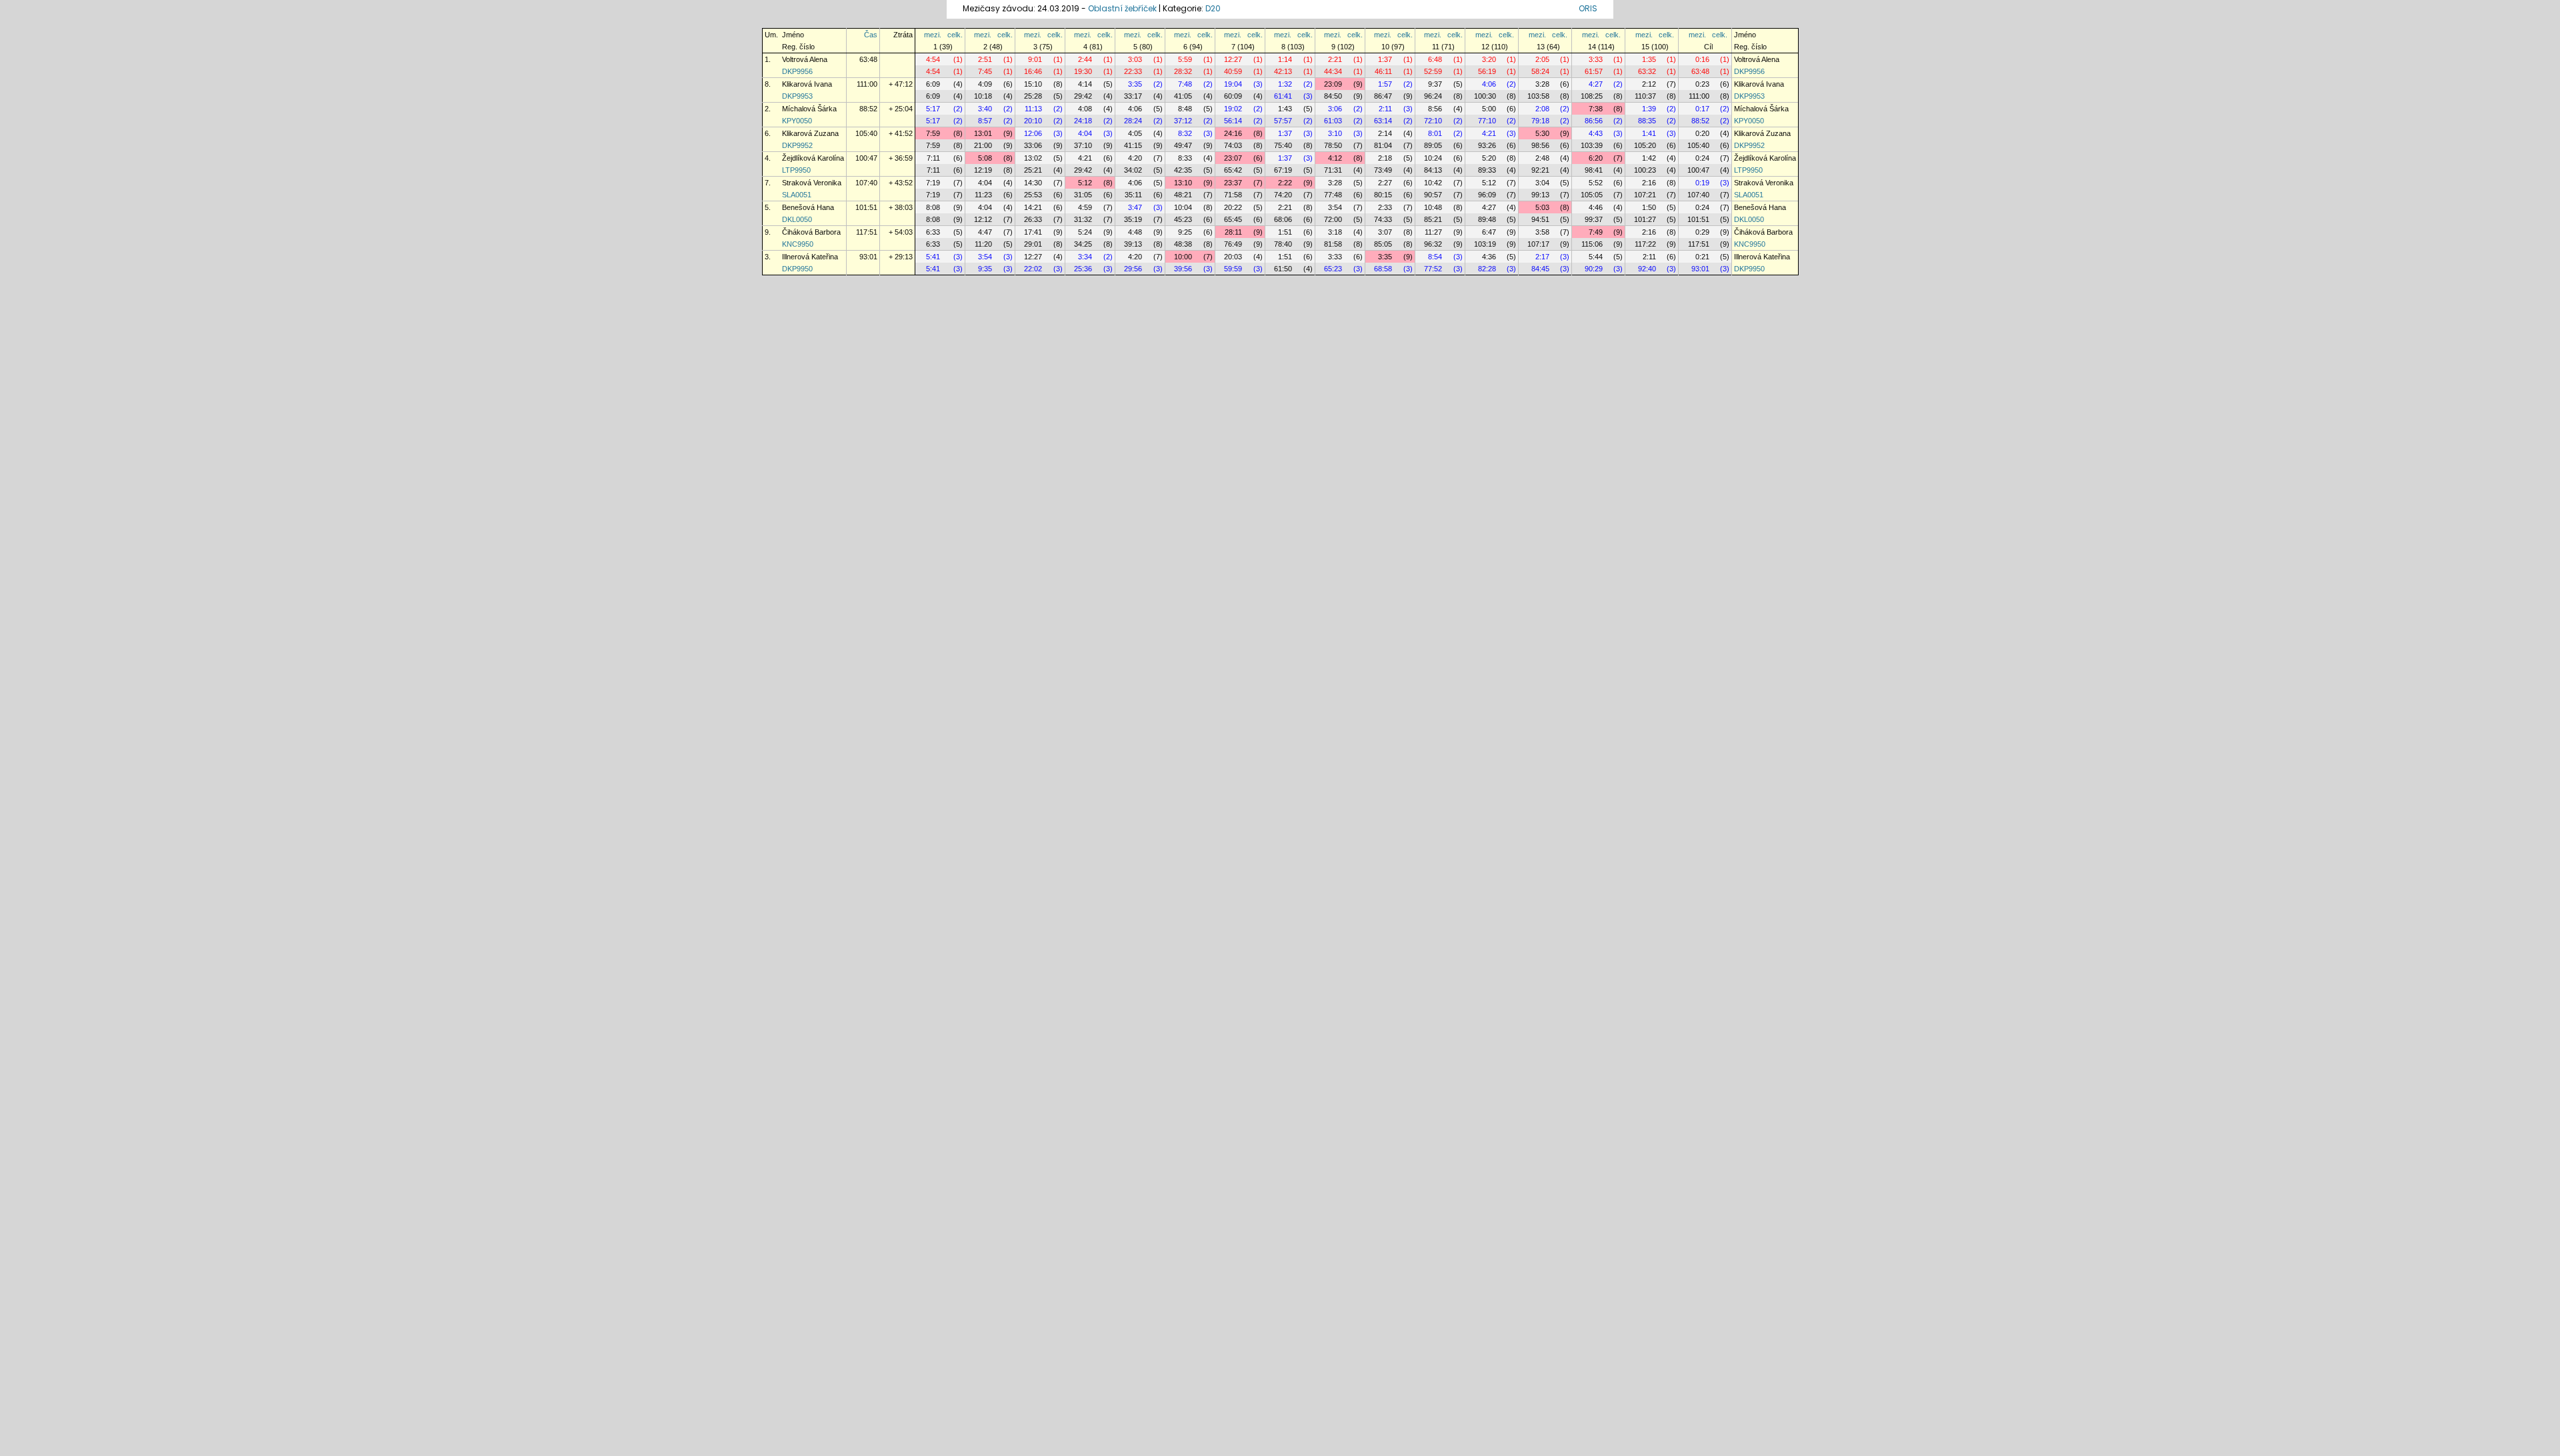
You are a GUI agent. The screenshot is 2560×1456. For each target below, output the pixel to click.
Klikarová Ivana (807, 84)
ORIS (1588, 8)
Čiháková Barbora (811, 232)
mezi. (933, 35)
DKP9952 (797, 145)
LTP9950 (796, 170)
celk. (955, 35)
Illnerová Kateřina (810, 257)
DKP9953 (797, 96)
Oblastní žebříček (1122, 8)
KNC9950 (798, 244)
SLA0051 (797, 195)
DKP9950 (797, 269)
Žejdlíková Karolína (813, 158)
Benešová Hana (808, 207)
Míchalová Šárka (809, 109)
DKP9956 (797, 71)
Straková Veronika (812, 183)
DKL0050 (797, 219)
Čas (871, 35)
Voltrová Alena (805, 59)
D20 (1213, 8)
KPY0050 (797, 121)
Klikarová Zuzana (810, 133)
